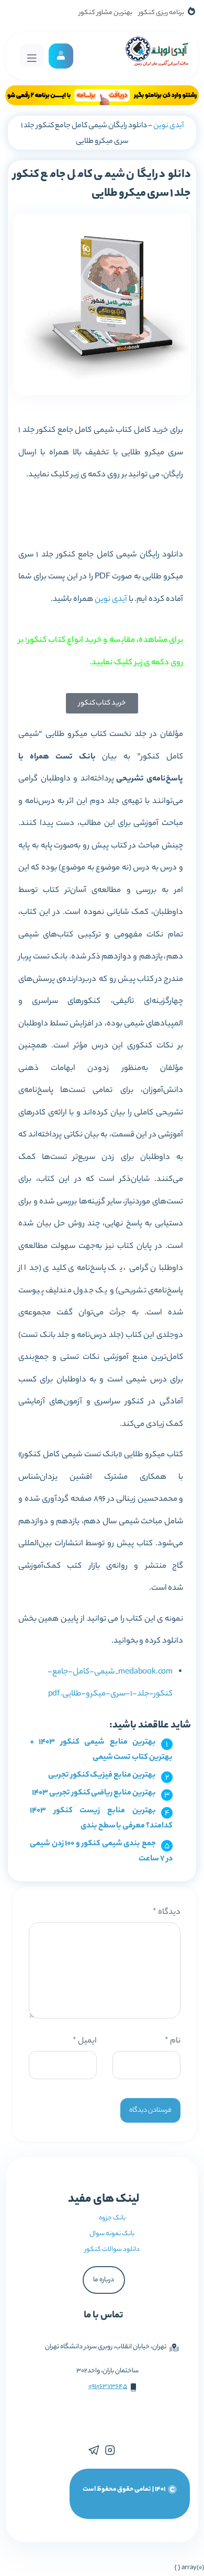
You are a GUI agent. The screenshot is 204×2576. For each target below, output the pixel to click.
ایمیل (85, 2041)
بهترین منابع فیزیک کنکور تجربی (102, 1775)
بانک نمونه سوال (112, 2234)
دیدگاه (167, 1913)
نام (173, 2041)
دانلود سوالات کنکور (112, 2250)
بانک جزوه (112, 2218)
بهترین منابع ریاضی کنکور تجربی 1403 (94, 1793)
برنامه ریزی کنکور (161, 13)
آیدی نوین (168, 126)
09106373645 (108, 2387)
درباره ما (104, 2280)
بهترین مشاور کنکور (106, 13)
